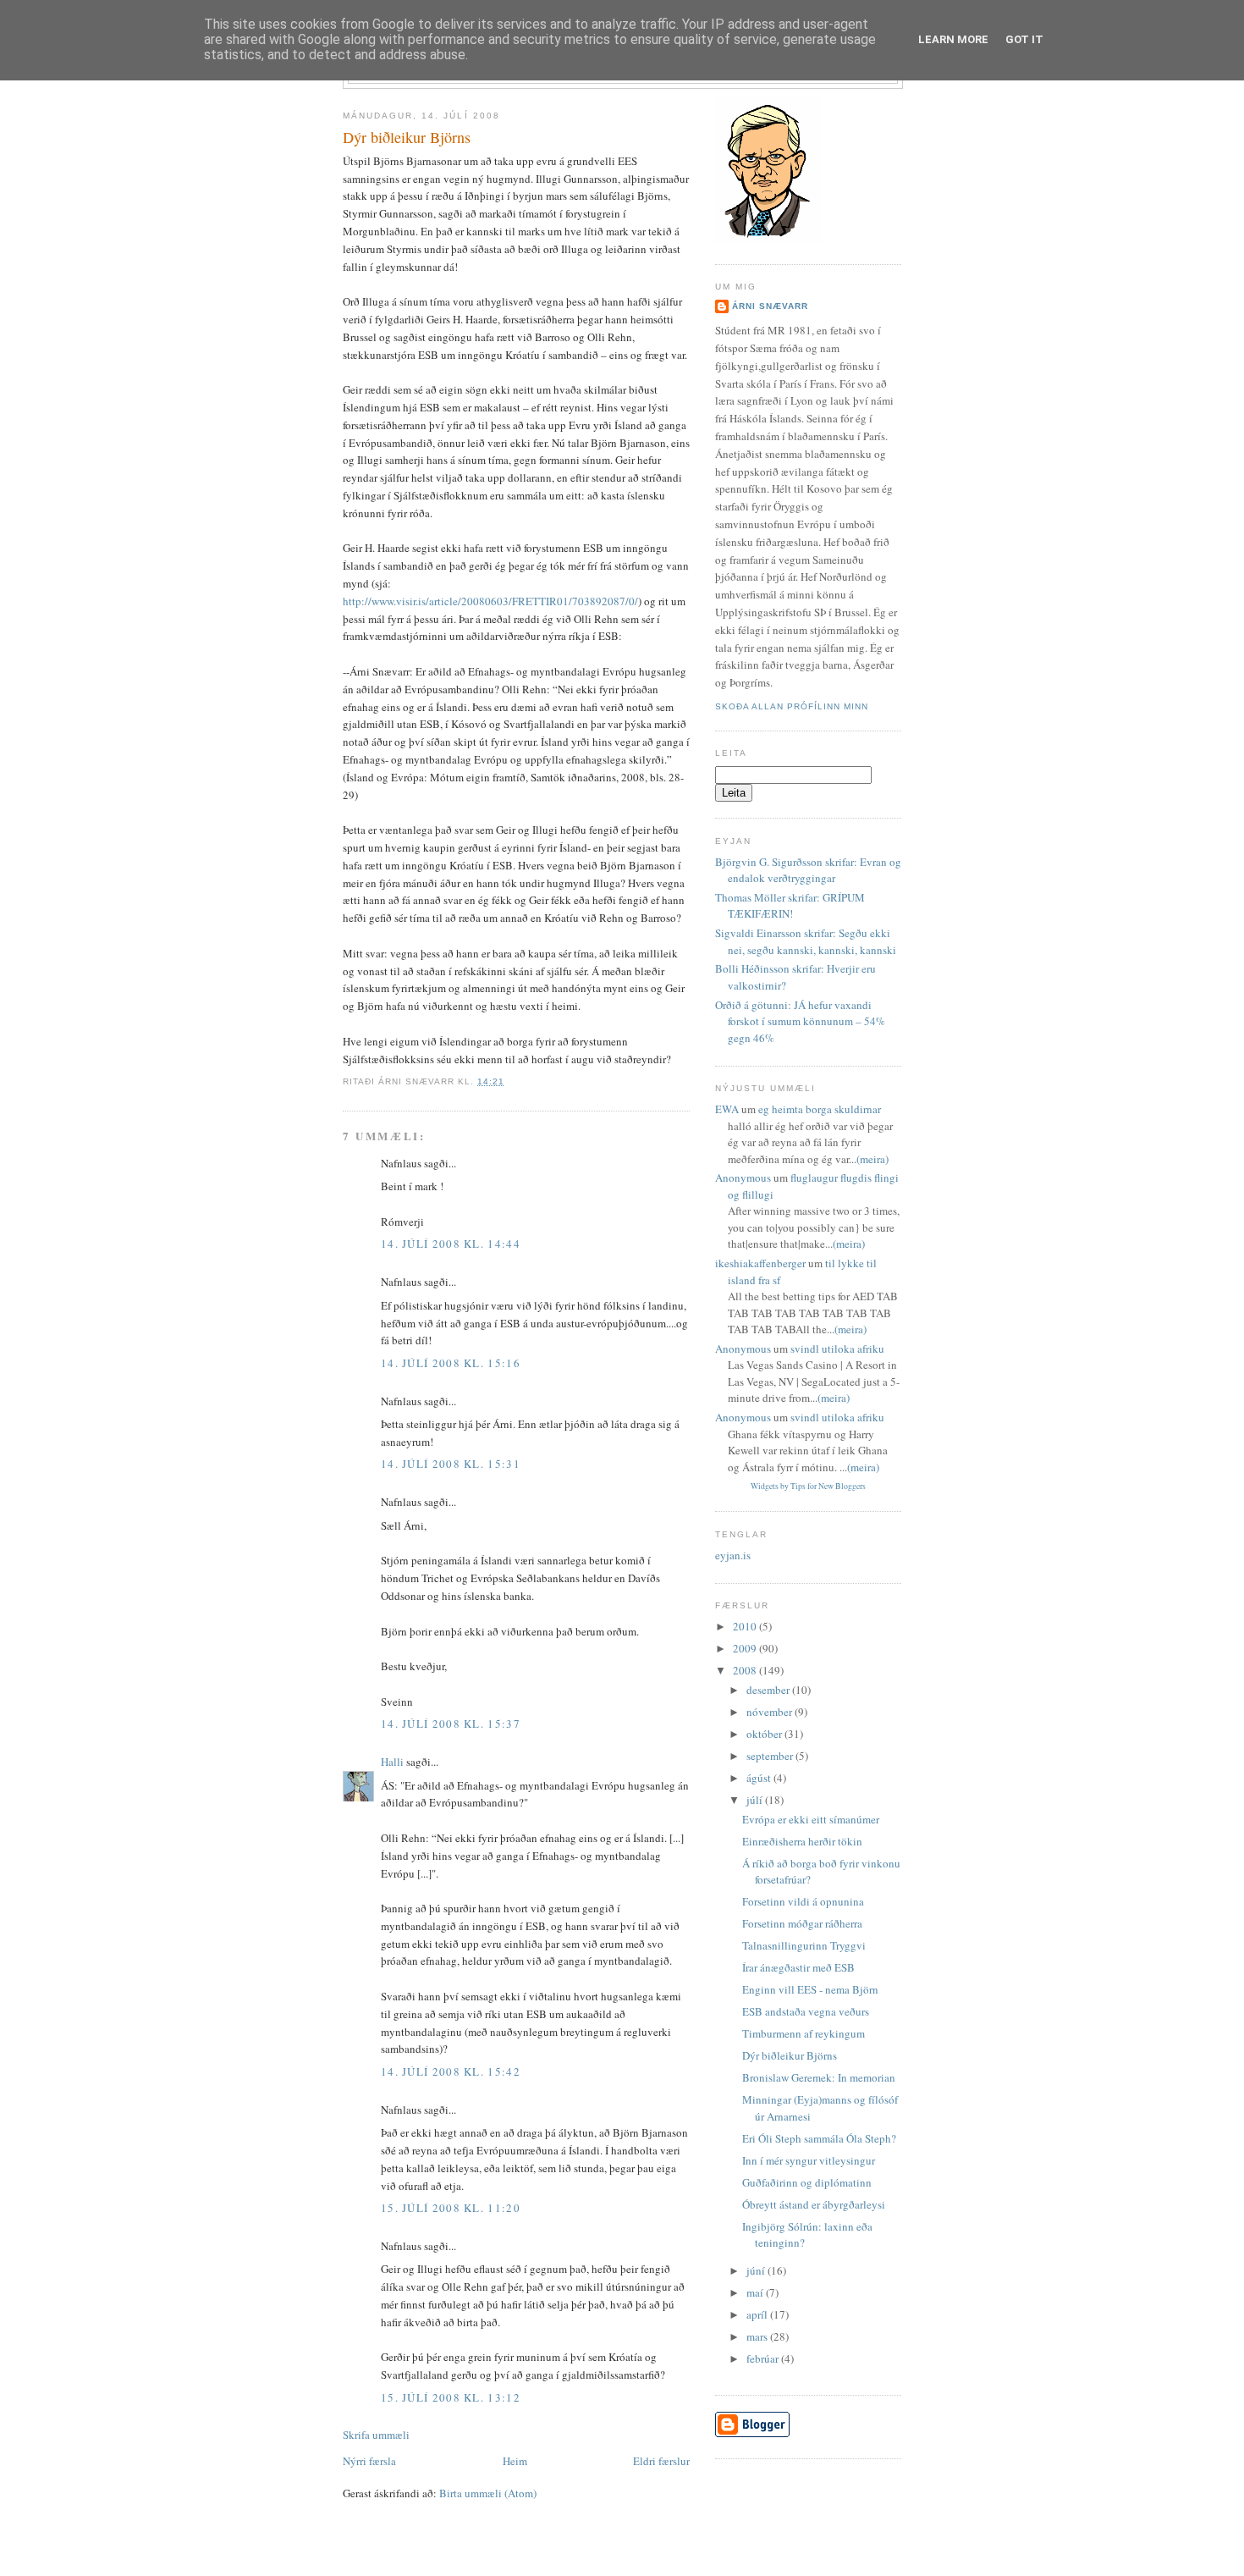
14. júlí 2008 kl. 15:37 (451, 1724)
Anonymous (743, 1178)
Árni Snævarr (770, 306)
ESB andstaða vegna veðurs (806, 2011)
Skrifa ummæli (376, 2435)
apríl (758, 2314)
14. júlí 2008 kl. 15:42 (451, 2071)
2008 (746, 1670)
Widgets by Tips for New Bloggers (808, 1486)
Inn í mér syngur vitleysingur (809, 2160)
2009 (746, 1648)
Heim (515, 2461)
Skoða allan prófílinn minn (792, 706)
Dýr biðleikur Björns (407, 137)
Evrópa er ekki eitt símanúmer (811, 1819)
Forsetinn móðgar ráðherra (802, 1923)
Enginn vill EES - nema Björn (810, 1989)
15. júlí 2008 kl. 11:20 (451, 2208)
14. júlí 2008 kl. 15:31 (451, 1464)
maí (756, 2292)
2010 (746, 1626)
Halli (392, 1762)
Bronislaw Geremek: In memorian (819, 2077)
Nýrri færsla (369, 2461)
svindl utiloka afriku (837, 1349)
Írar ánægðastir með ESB (798, 1967)
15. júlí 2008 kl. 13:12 (451, 2397)
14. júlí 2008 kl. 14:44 (451, 1244)
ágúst (760, 1778)
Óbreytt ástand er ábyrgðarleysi (814, 2204)
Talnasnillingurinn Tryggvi (804, 1945)
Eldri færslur (661, 2461)
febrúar (764, 2358)
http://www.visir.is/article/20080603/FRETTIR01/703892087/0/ (490, 601)
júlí (756, 1800)
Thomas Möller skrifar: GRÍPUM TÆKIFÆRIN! (790, 906)
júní (757, 2270)
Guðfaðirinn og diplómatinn (807, 2182)
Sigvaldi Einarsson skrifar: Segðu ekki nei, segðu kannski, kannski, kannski (806, 941)
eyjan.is (733, 1555)
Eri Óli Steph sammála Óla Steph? (819, 2138)
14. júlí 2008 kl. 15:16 (451, 1363)
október (765, 1734)
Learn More (953, 39)
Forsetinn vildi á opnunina (803, 1901)
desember (769, 1690)
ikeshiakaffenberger (760, 1263)
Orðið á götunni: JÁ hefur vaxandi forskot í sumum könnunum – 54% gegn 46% (800, 1021)
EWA (727, 1109)
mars (758, 2336)
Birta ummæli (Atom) (488, 2493)
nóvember (771, 1712)
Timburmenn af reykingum (804, 2033)
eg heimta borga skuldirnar (820, 1109)
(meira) (872, 1159)
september (771, 1756)
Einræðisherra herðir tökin (802, 1841)
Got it (1024, 39)
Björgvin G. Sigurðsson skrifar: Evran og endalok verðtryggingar (808, 870)
